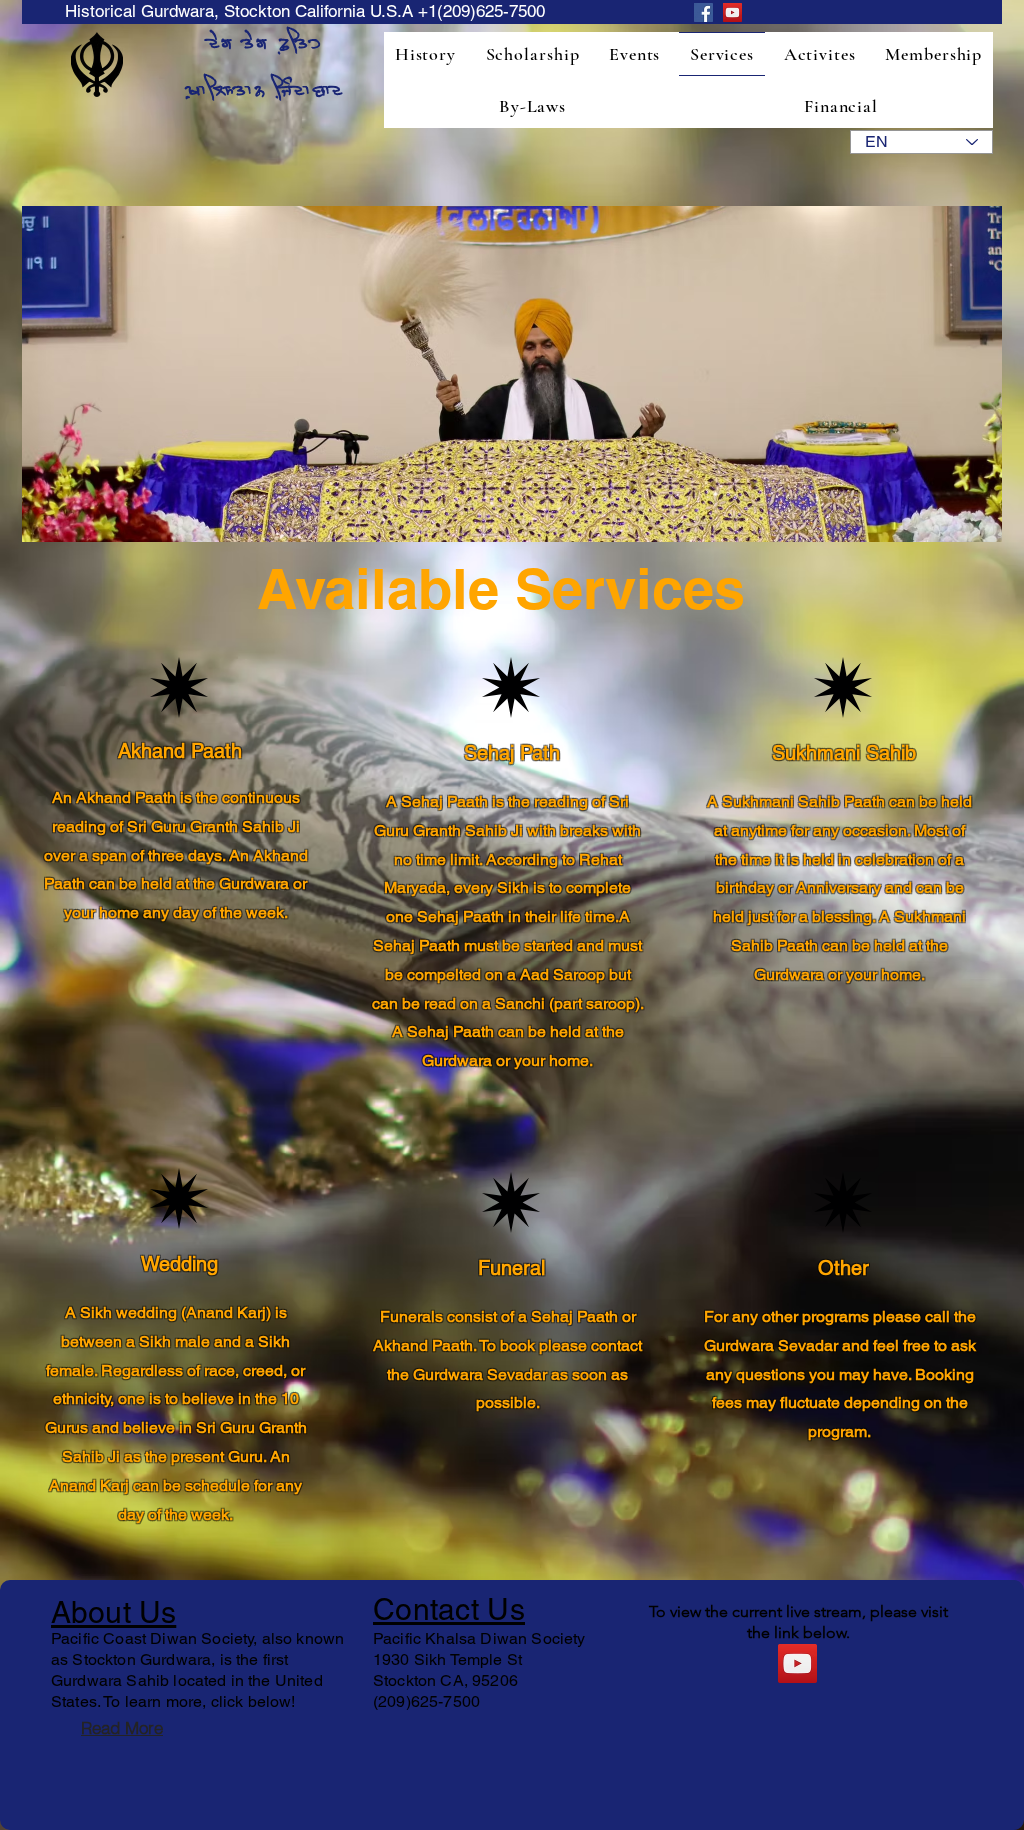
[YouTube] (732, 12)
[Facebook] (703, 12)
